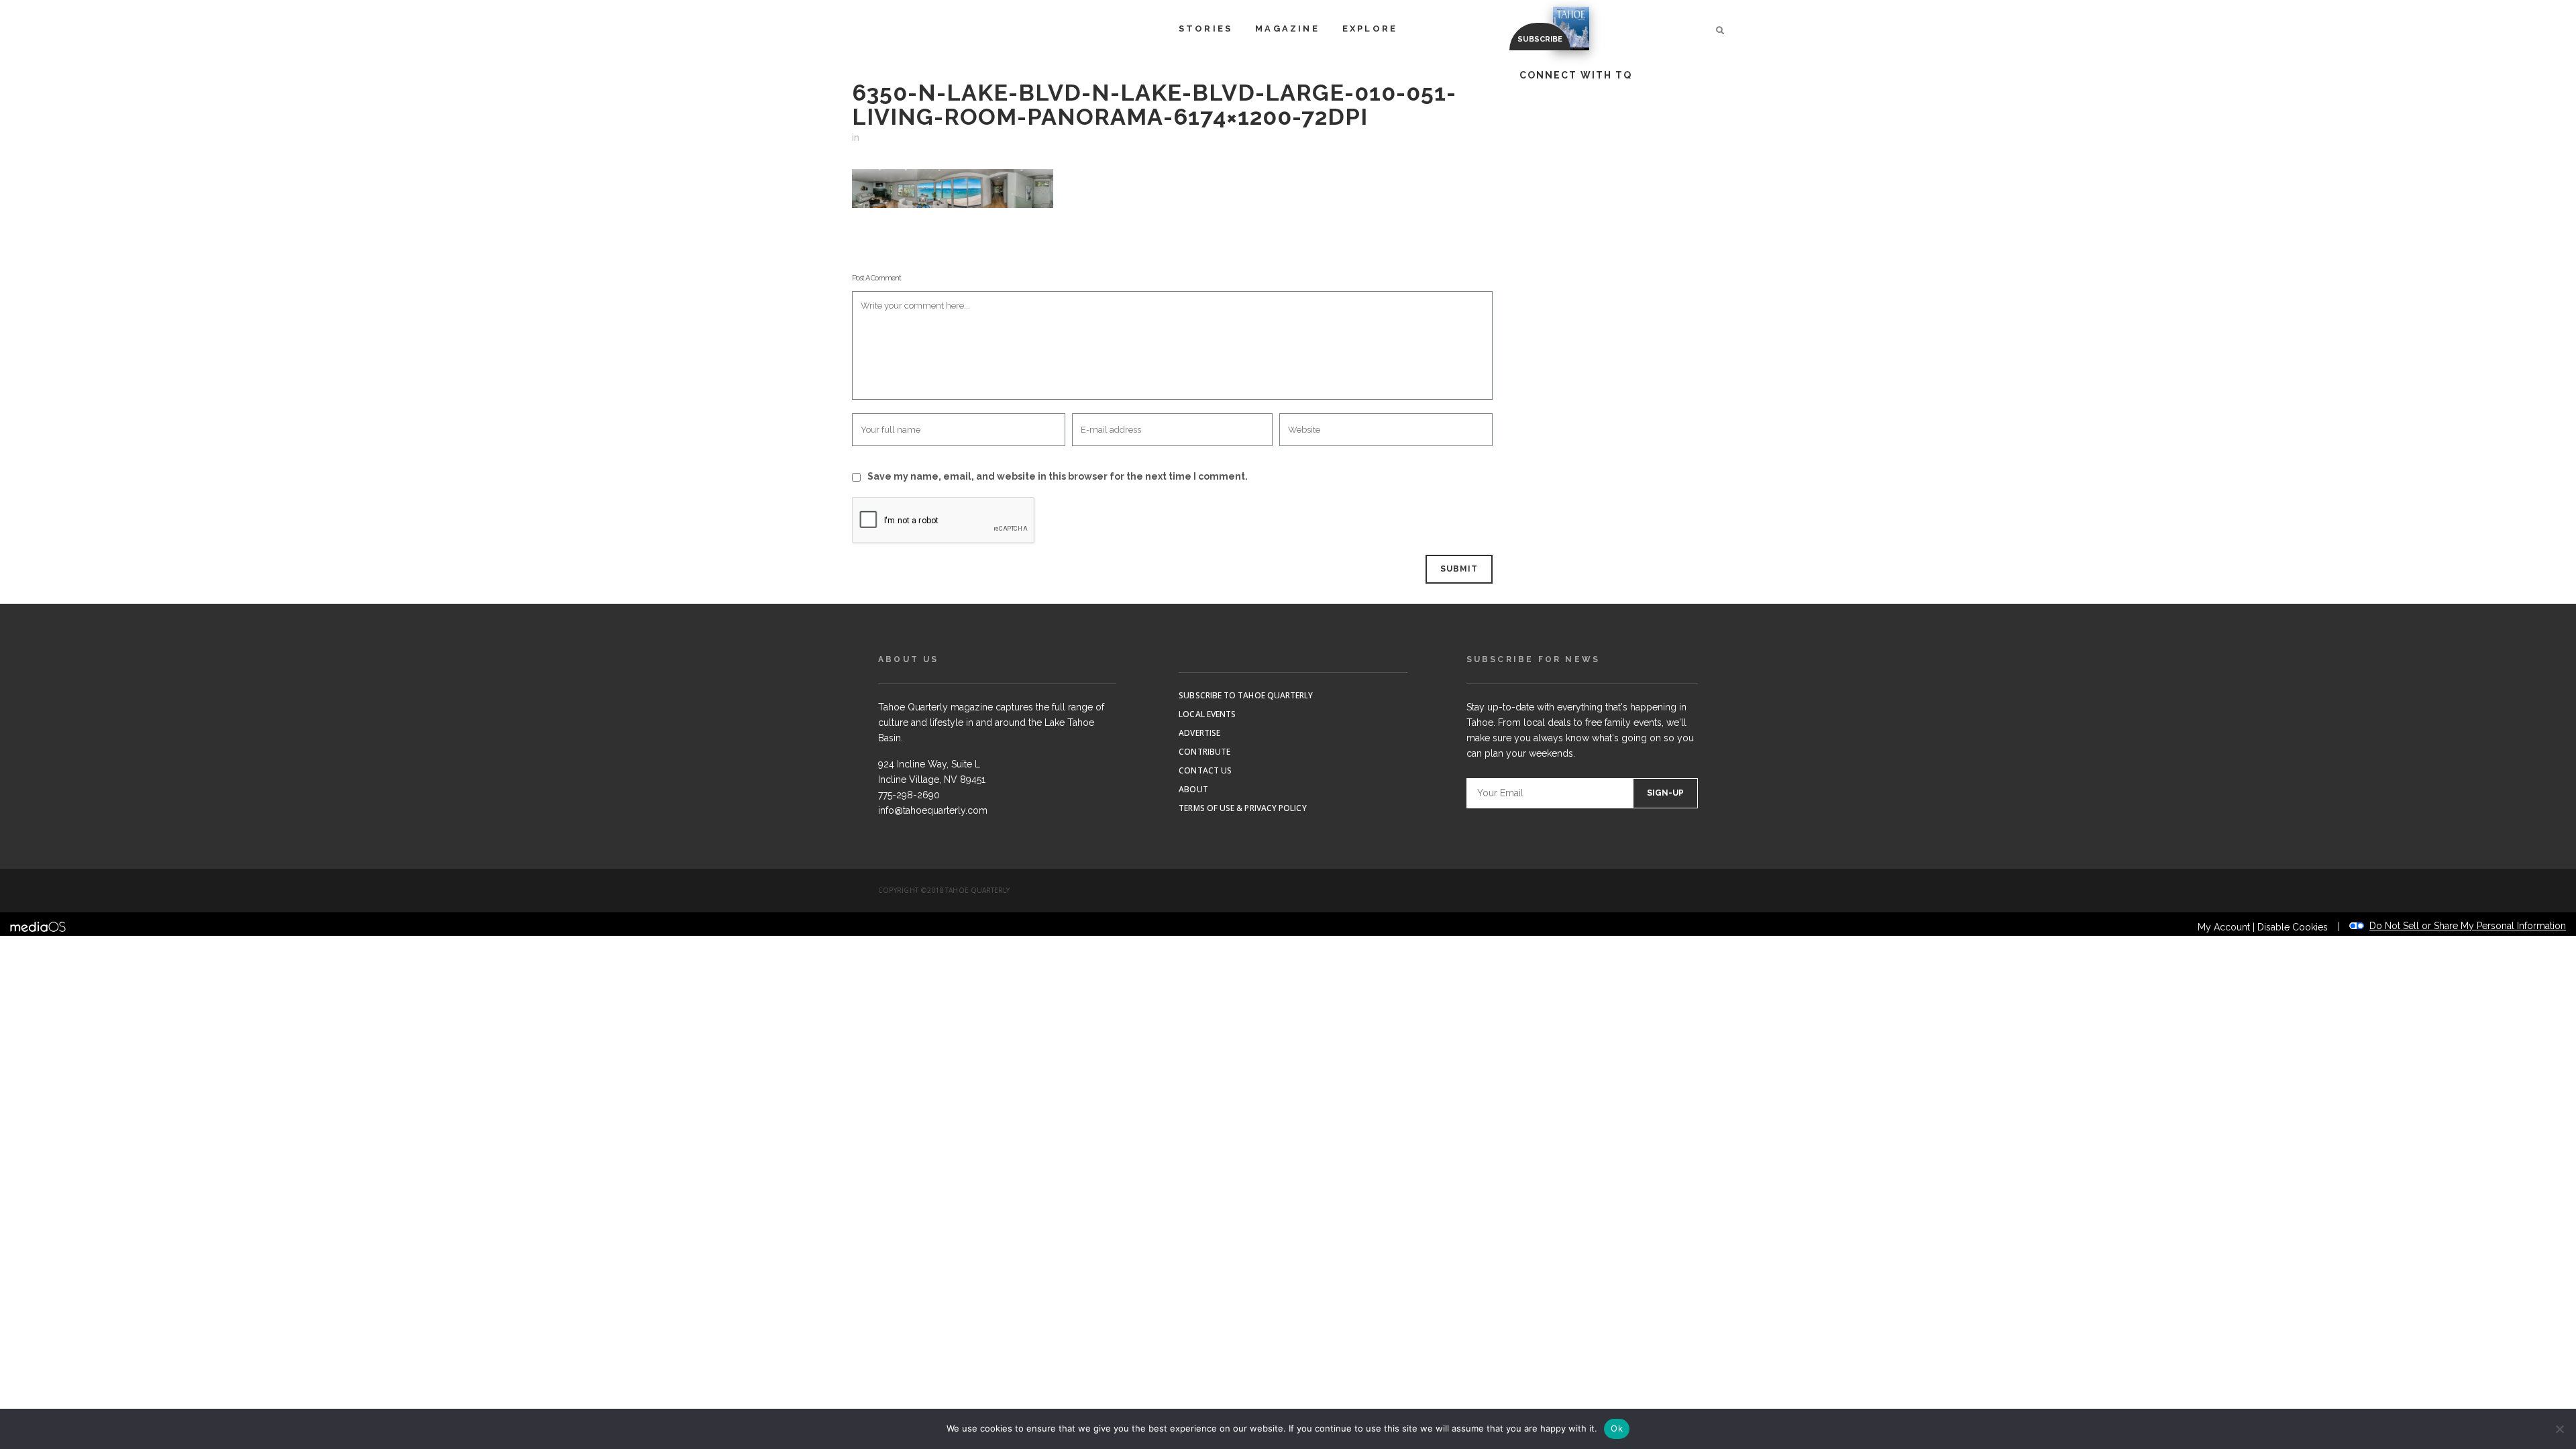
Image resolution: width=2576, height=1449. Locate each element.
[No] (2559, 1429)
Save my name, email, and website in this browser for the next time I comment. (1058, 476)
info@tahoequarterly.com (933, 810)
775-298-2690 (909, 795)
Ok (1617, 1428)
